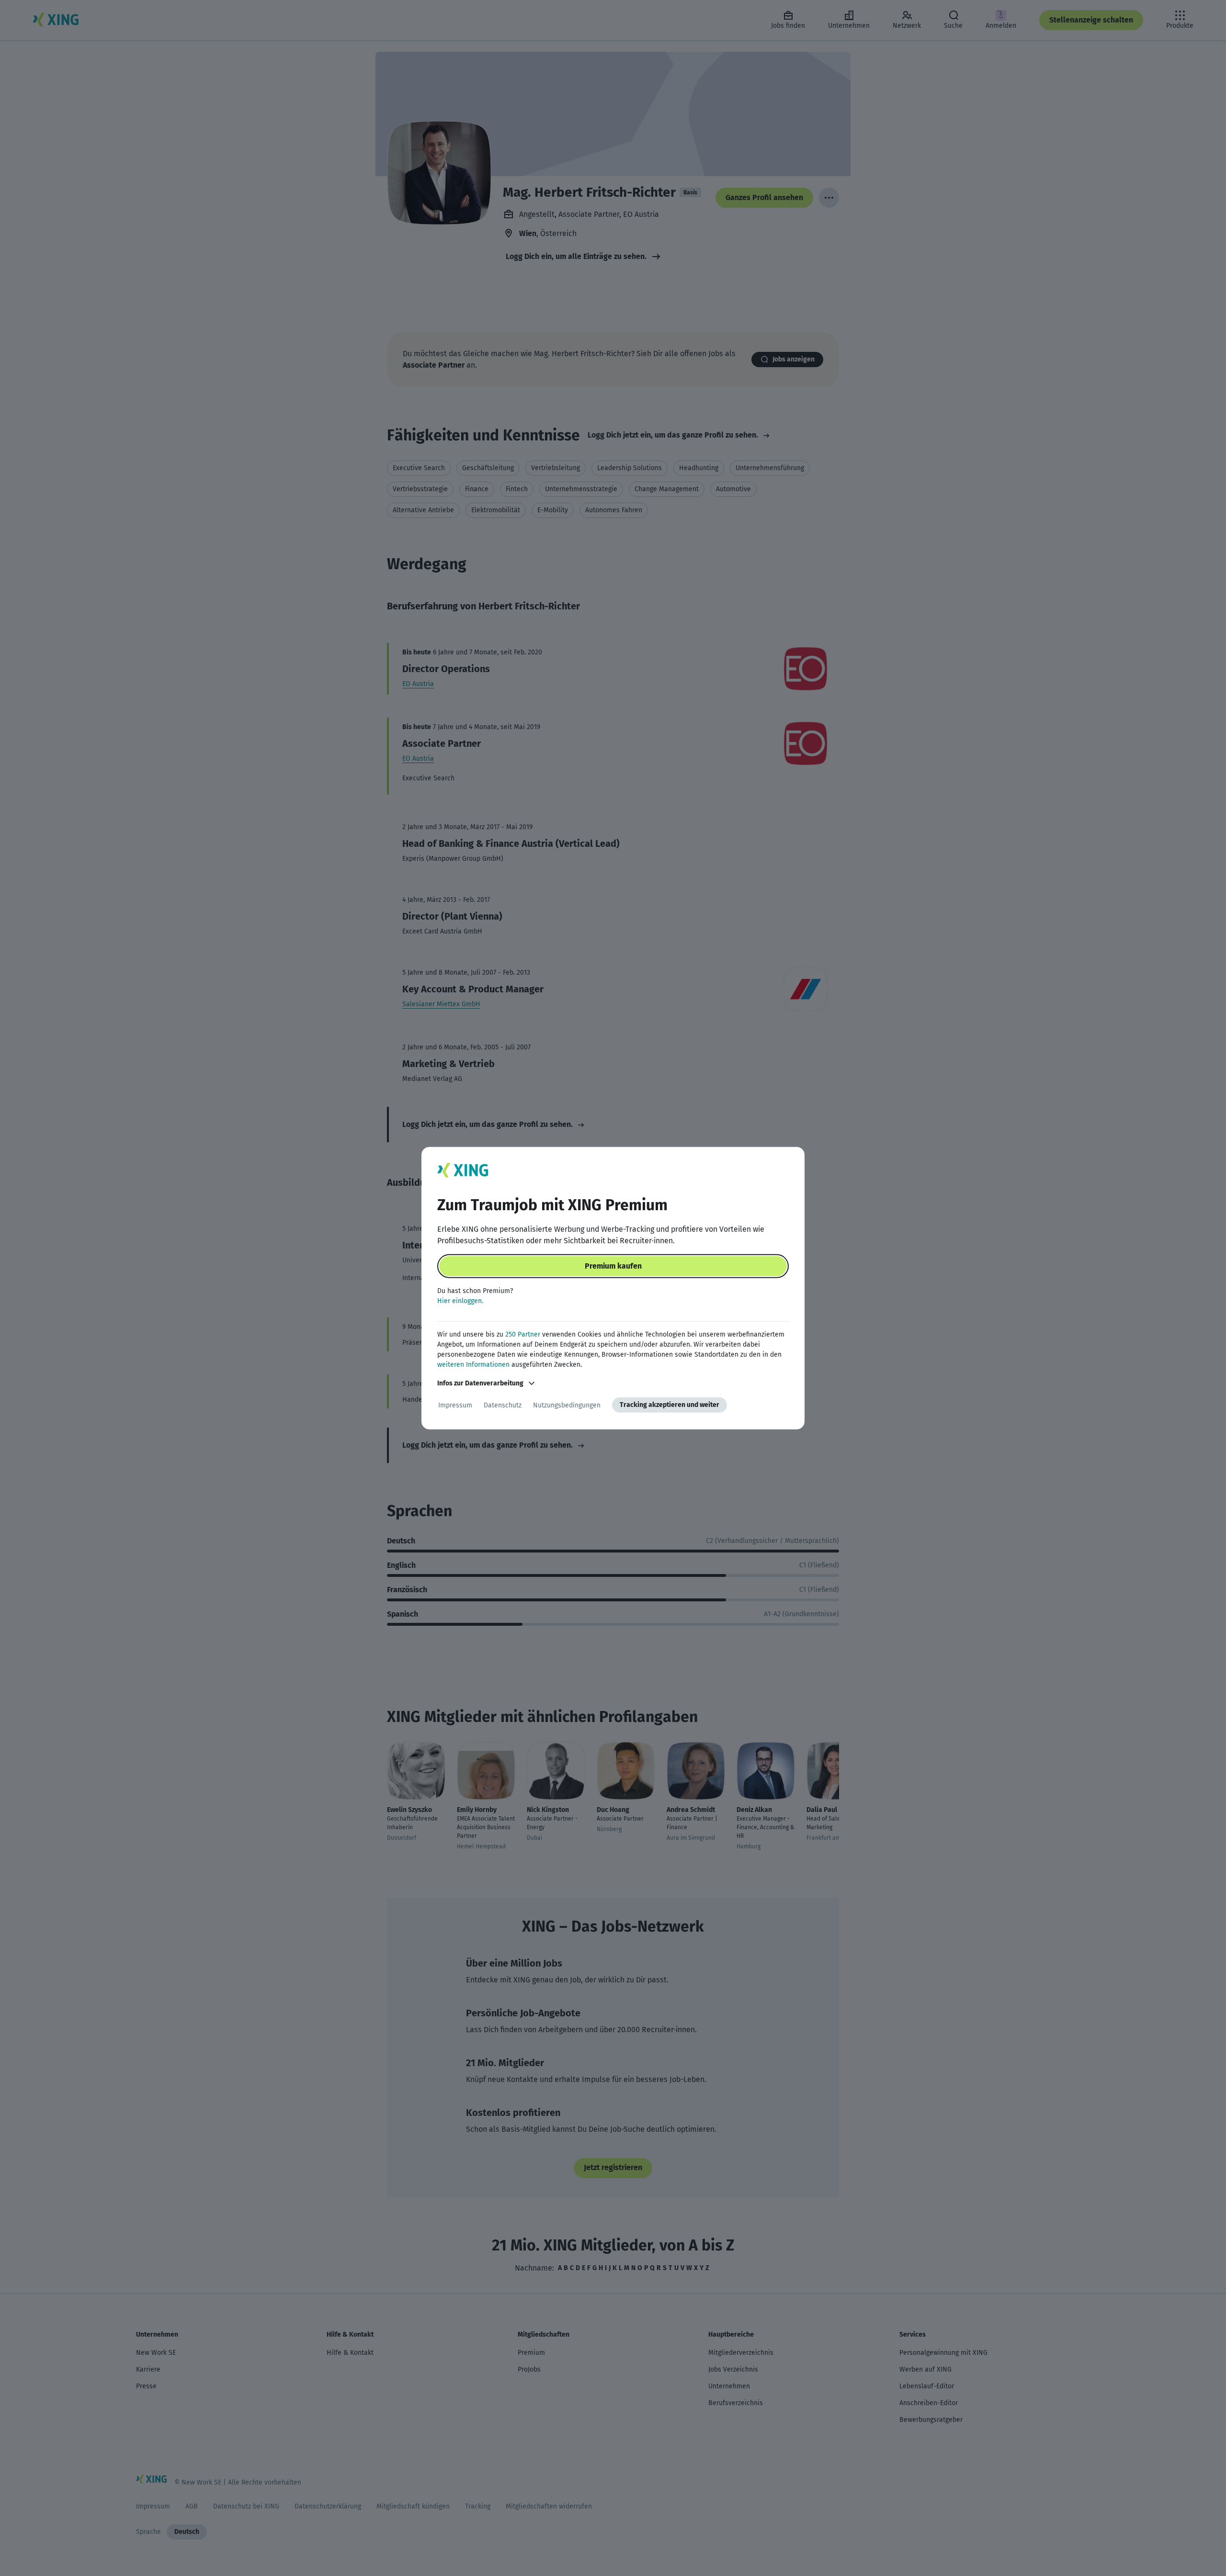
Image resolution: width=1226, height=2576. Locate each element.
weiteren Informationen (473, 1365)
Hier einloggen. (460, 1301)
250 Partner (523, 1334)
